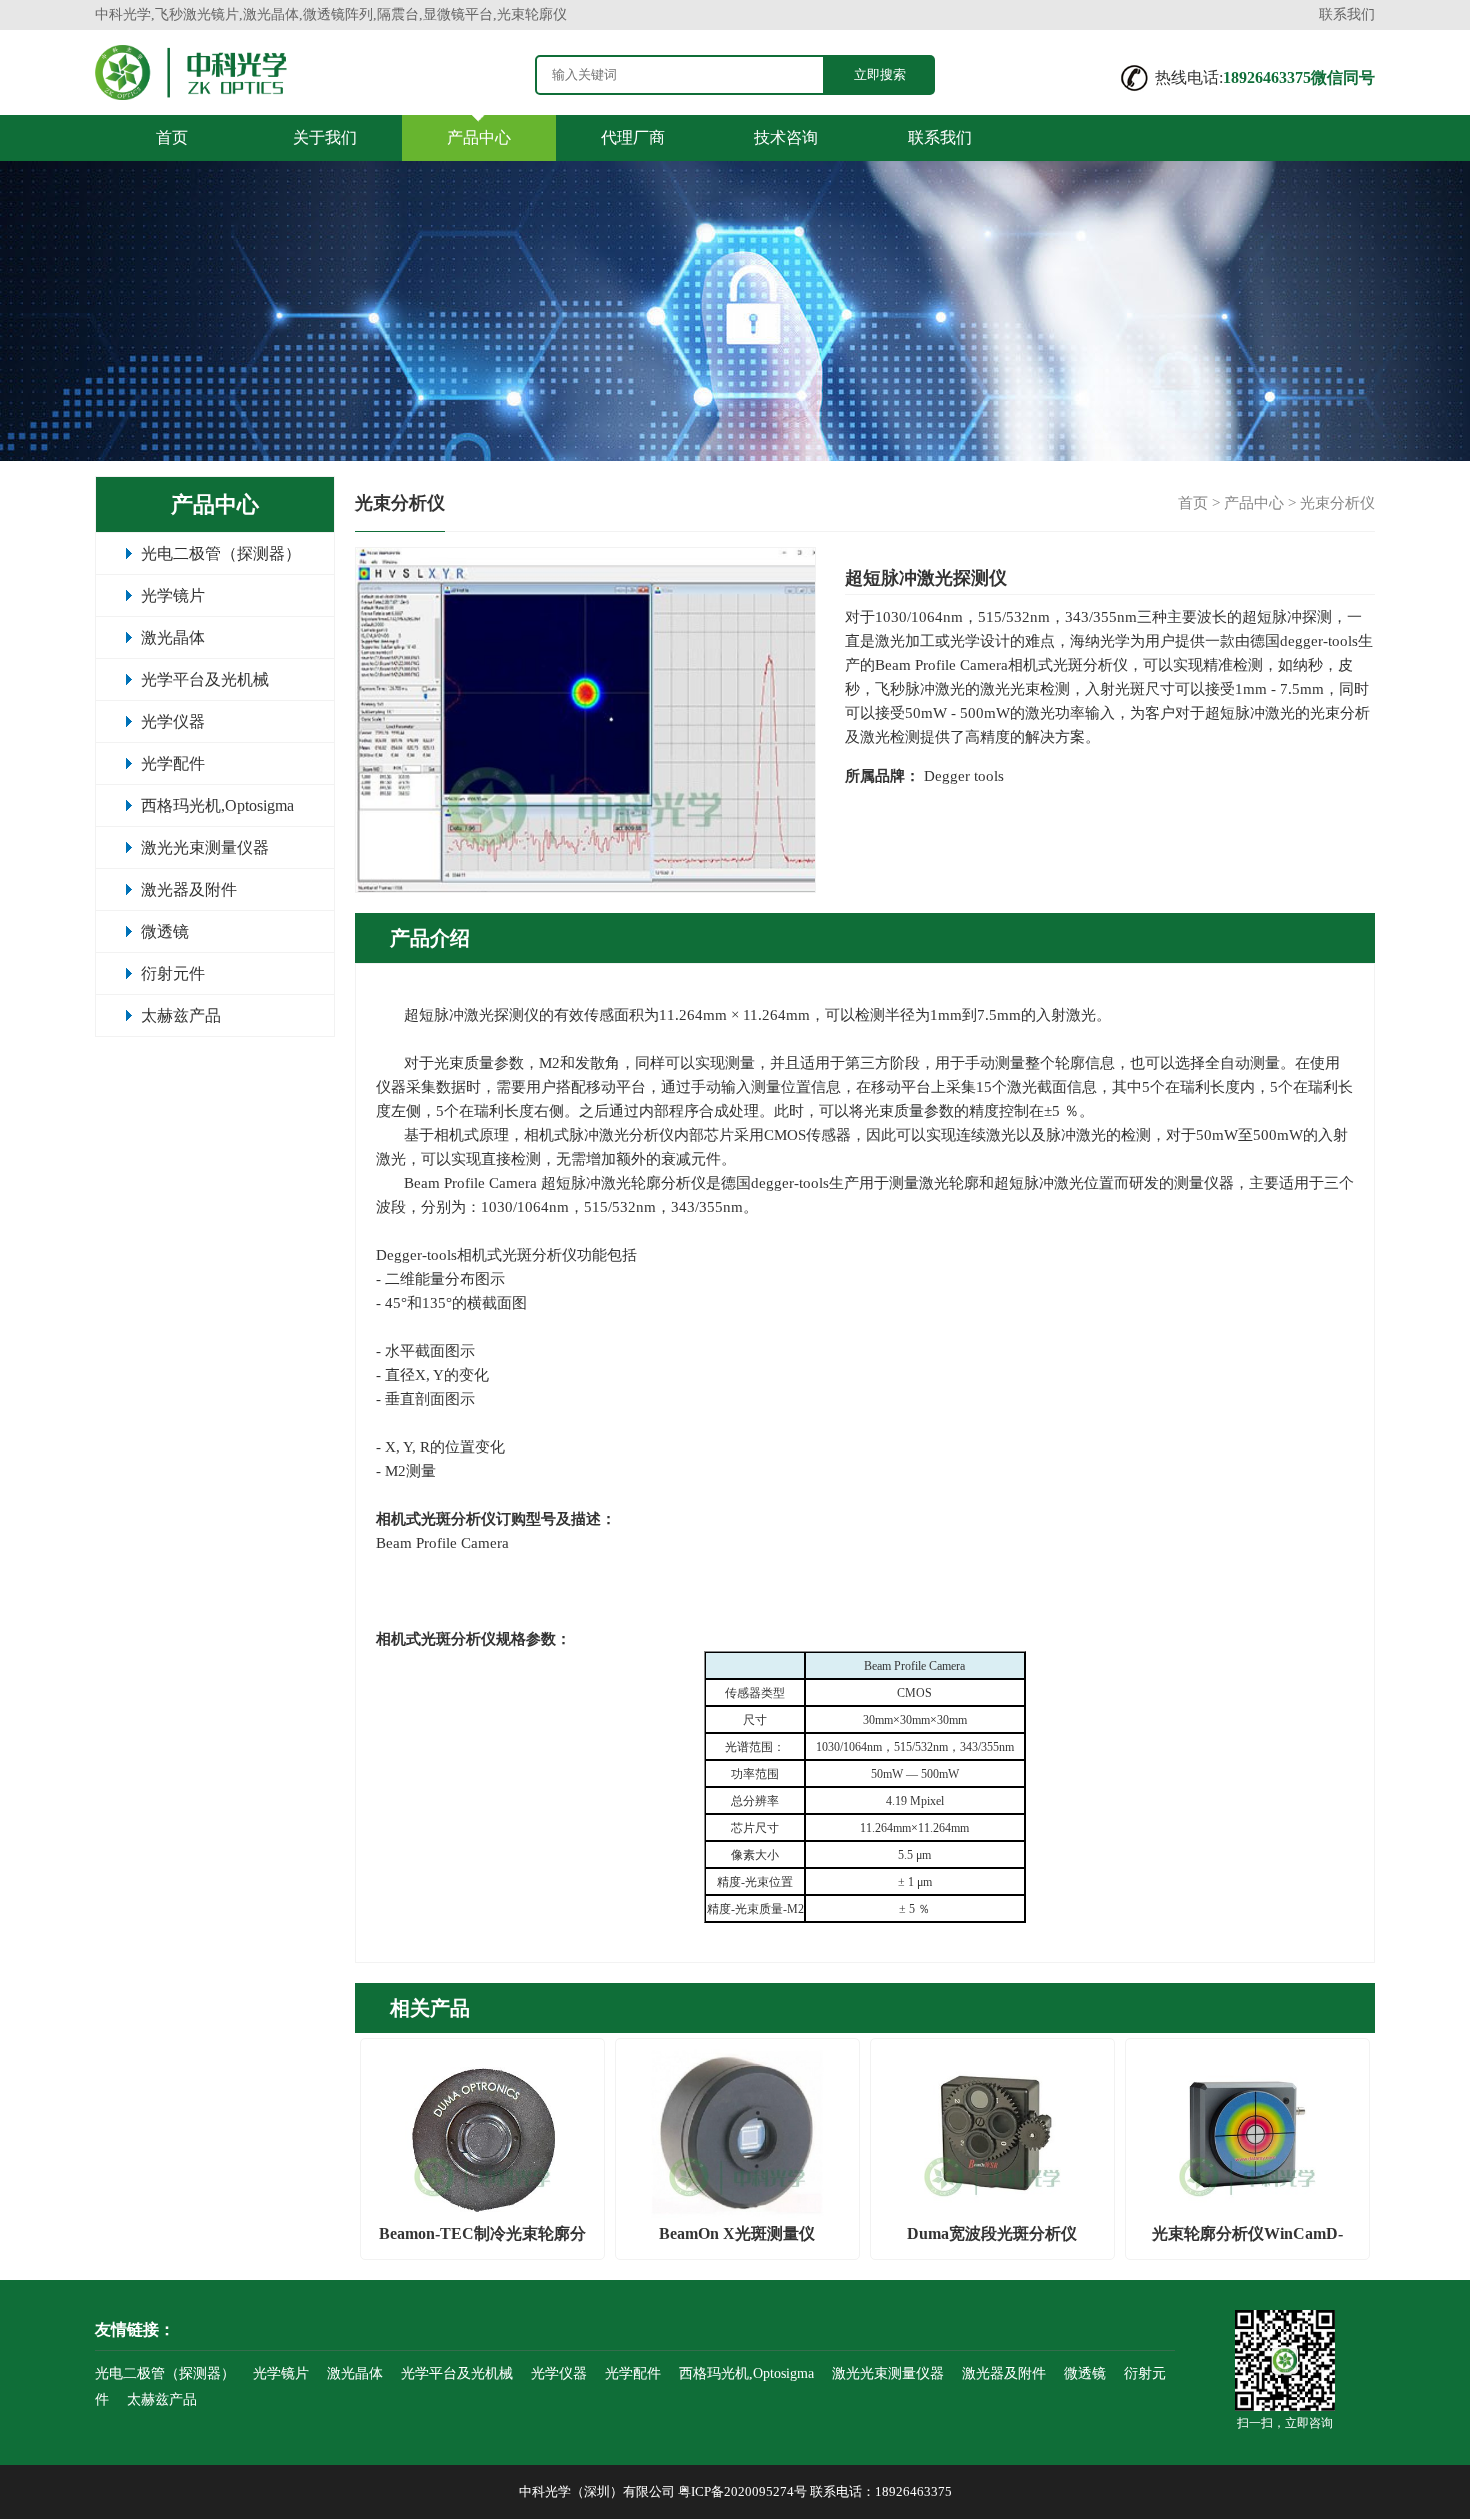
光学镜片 (173, 595)
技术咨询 (786, 137)
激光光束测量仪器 (205, 847)
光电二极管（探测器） (221, 553)
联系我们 (1347, 14)
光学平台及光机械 (205, 679)
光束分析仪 (1337, 503)
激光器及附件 (189, 889)
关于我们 (325, 137)
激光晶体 (173, 637)
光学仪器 (173, 721)
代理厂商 (633, 137)
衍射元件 (173, 973)
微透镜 (165, 931)
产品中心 (479, 137)
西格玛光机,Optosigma (217, 805)
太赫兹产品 (181, 1015)
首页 (172, 137)
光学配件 (173, 763)
